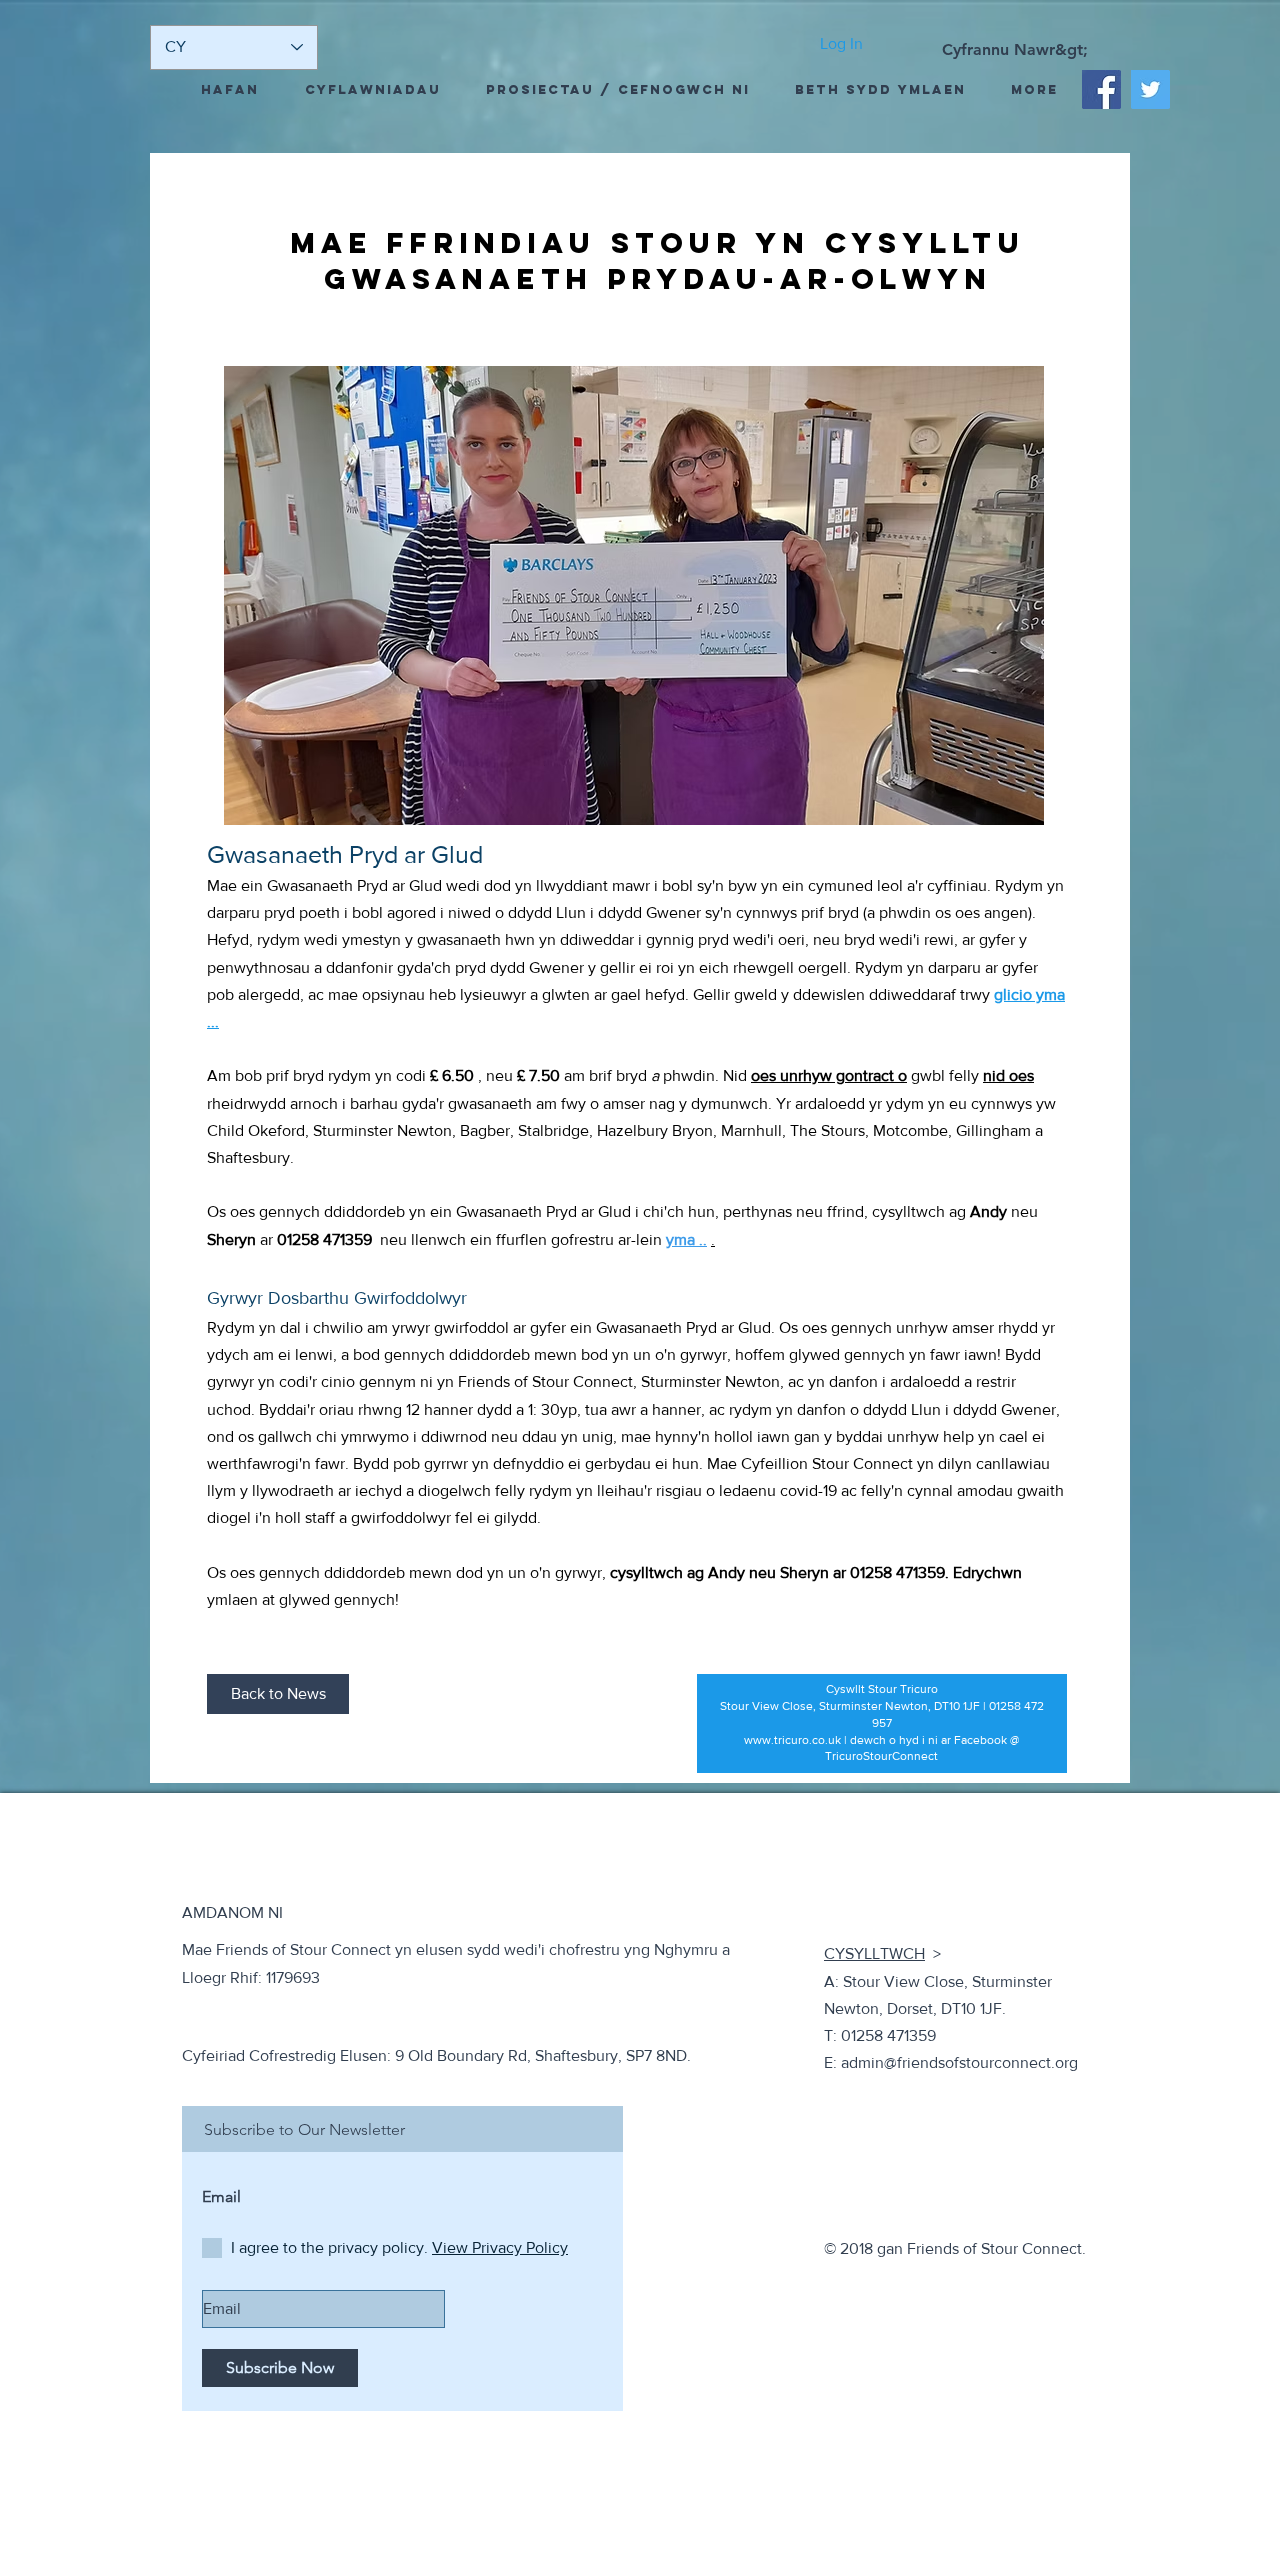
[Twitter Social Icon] (1150, 89)
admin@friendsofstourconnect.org (959, 2062)
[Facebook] (1101, 89)
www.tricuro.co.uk (792, 1740)
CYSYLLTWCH (874, 1953)
